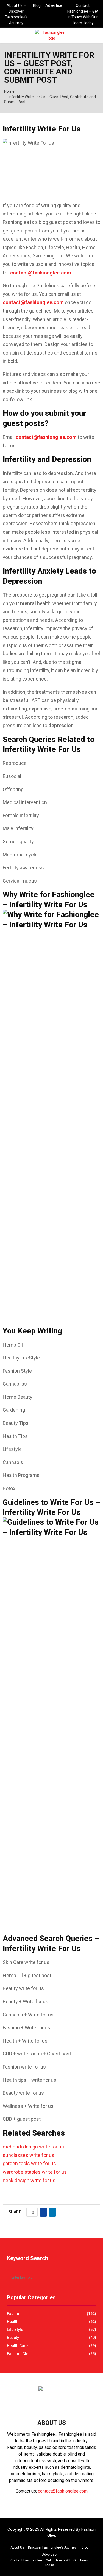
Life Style (15, 2330)
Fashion (14, 2314)
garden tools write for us (29, 2163)
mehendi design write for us (33, 2147)
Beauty (13, 2338)
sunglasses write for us (29, 2155)
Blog (37, 5)
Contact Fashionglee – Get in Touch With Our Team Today (83, 14)
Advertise (54, 5)
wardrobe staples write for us (35, 2172)
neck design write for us (29, 2180)
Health (13, 2322)
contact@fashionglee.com (41, 273)
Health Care (17, 2346)
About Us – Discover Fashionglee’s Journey (16, 14)
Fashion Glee (19, 2354)
